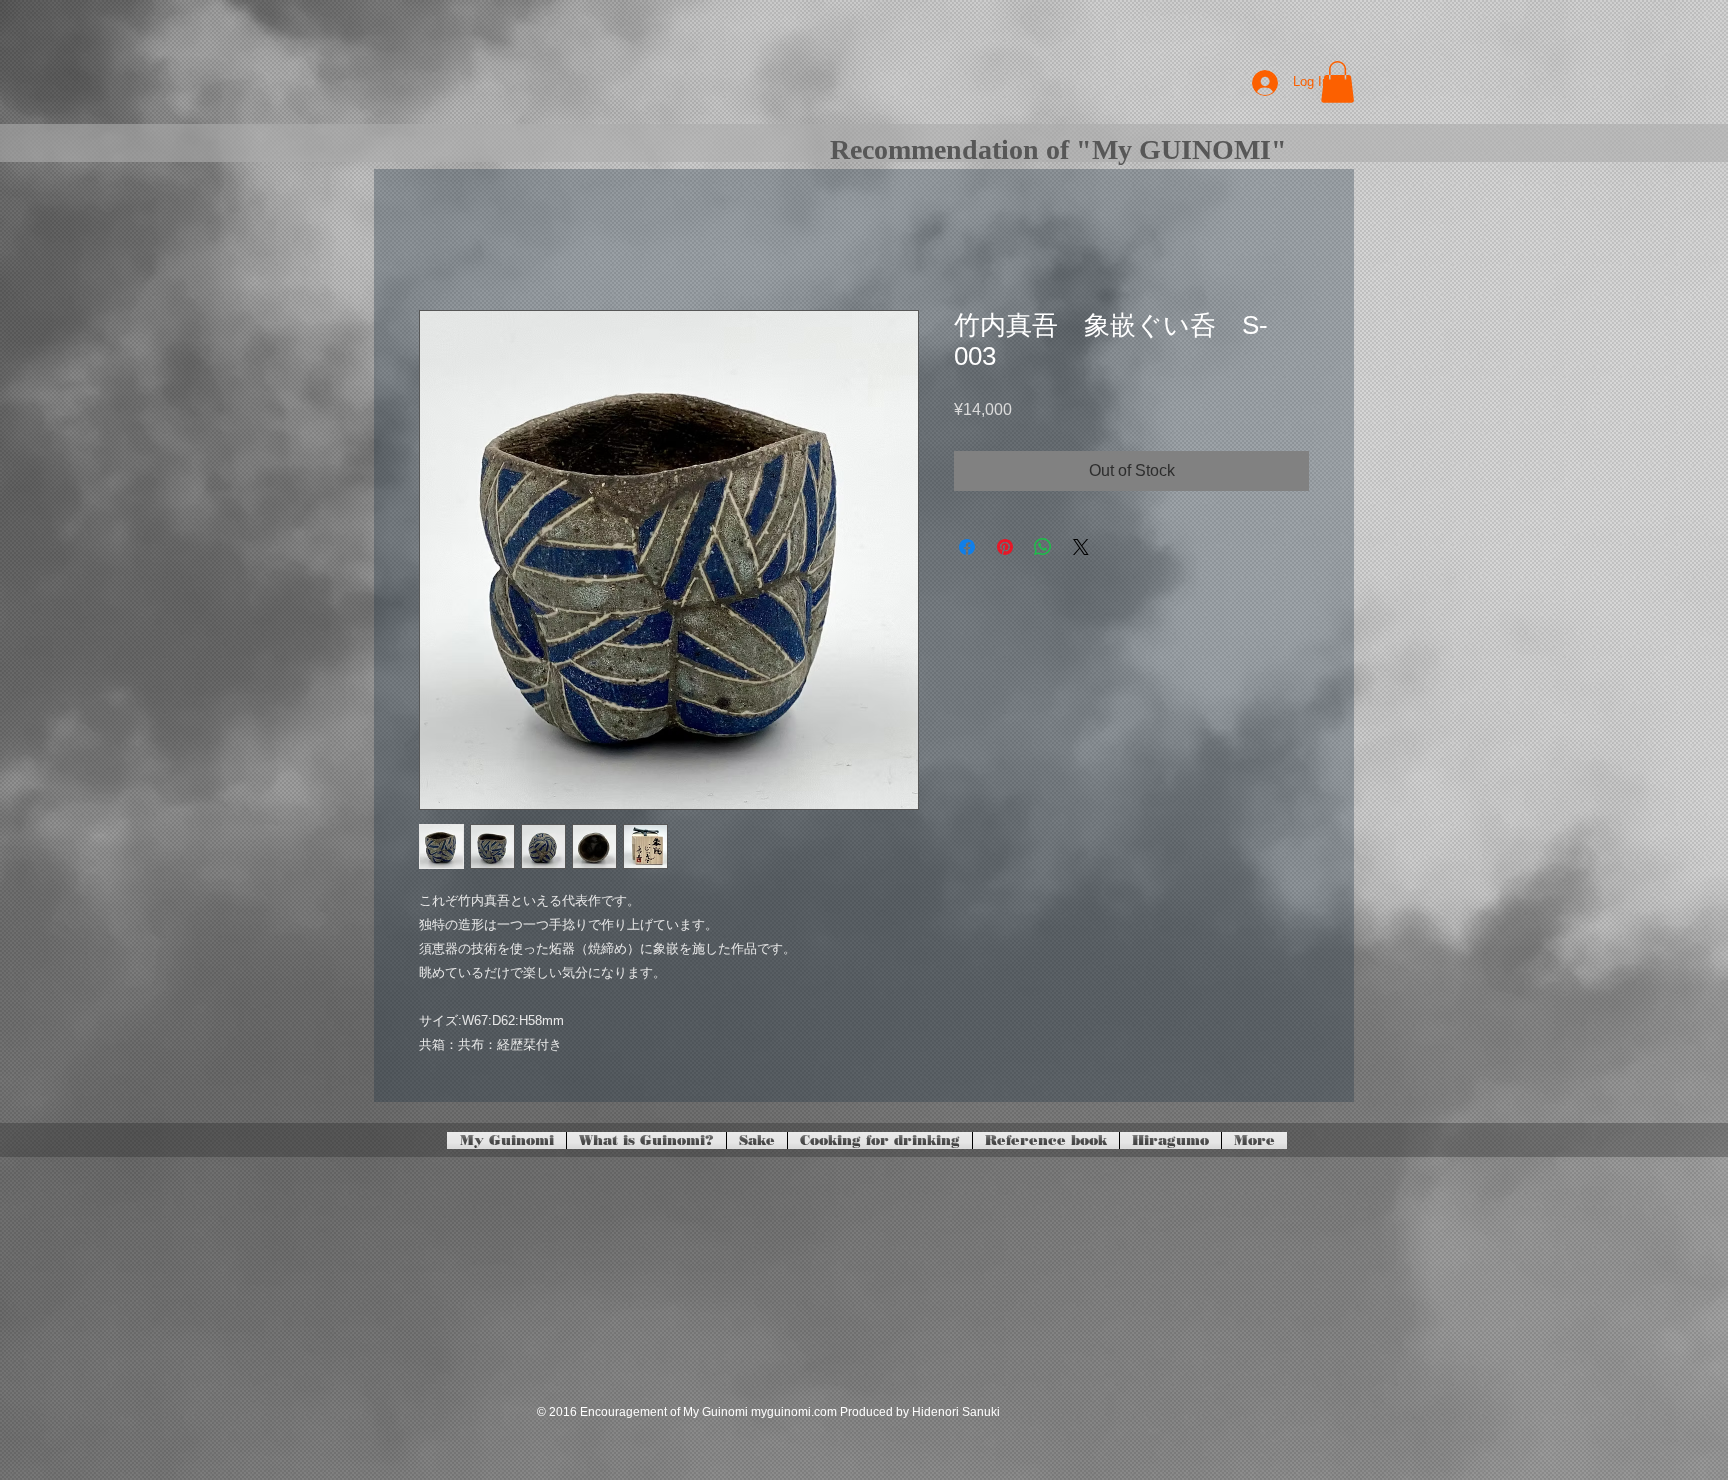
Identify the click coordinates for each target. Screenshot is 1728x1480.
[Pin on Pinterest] (1005, 547)
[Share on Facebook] (967, 547)
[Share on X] (1081, 547)
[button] (1337, 82)
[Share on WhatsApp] (1043, 547)
